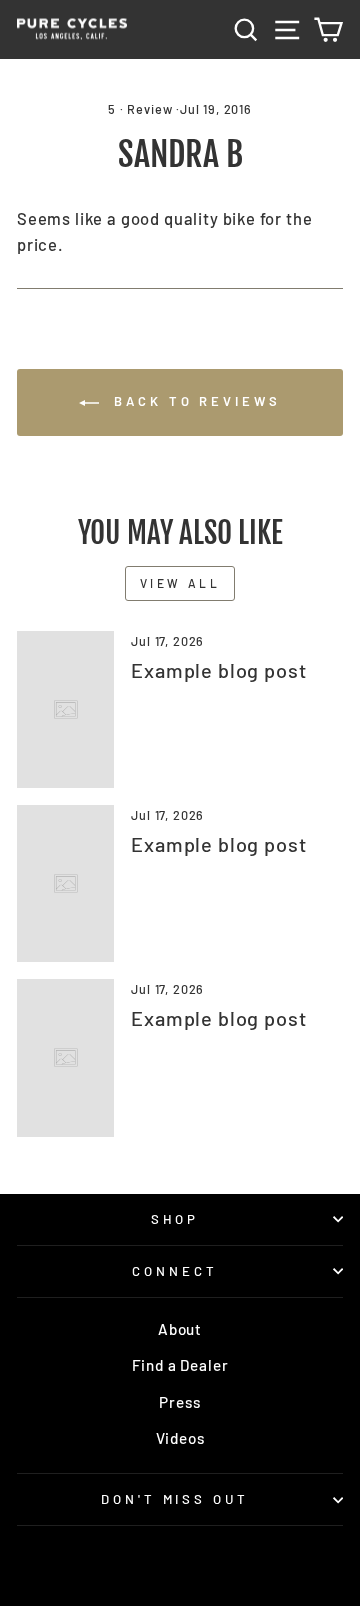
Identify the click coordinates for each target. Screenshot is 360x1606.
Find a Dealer (180, 1365)
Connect (175, 1271)
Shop (175, 1219)
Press (179, 1402)
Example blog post (218, 670)
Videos (180, 1438)
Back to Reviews (193, 401)
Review (149, 109)
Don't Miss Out (175, 1499)
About (180, 1329)
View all (180, 583)
